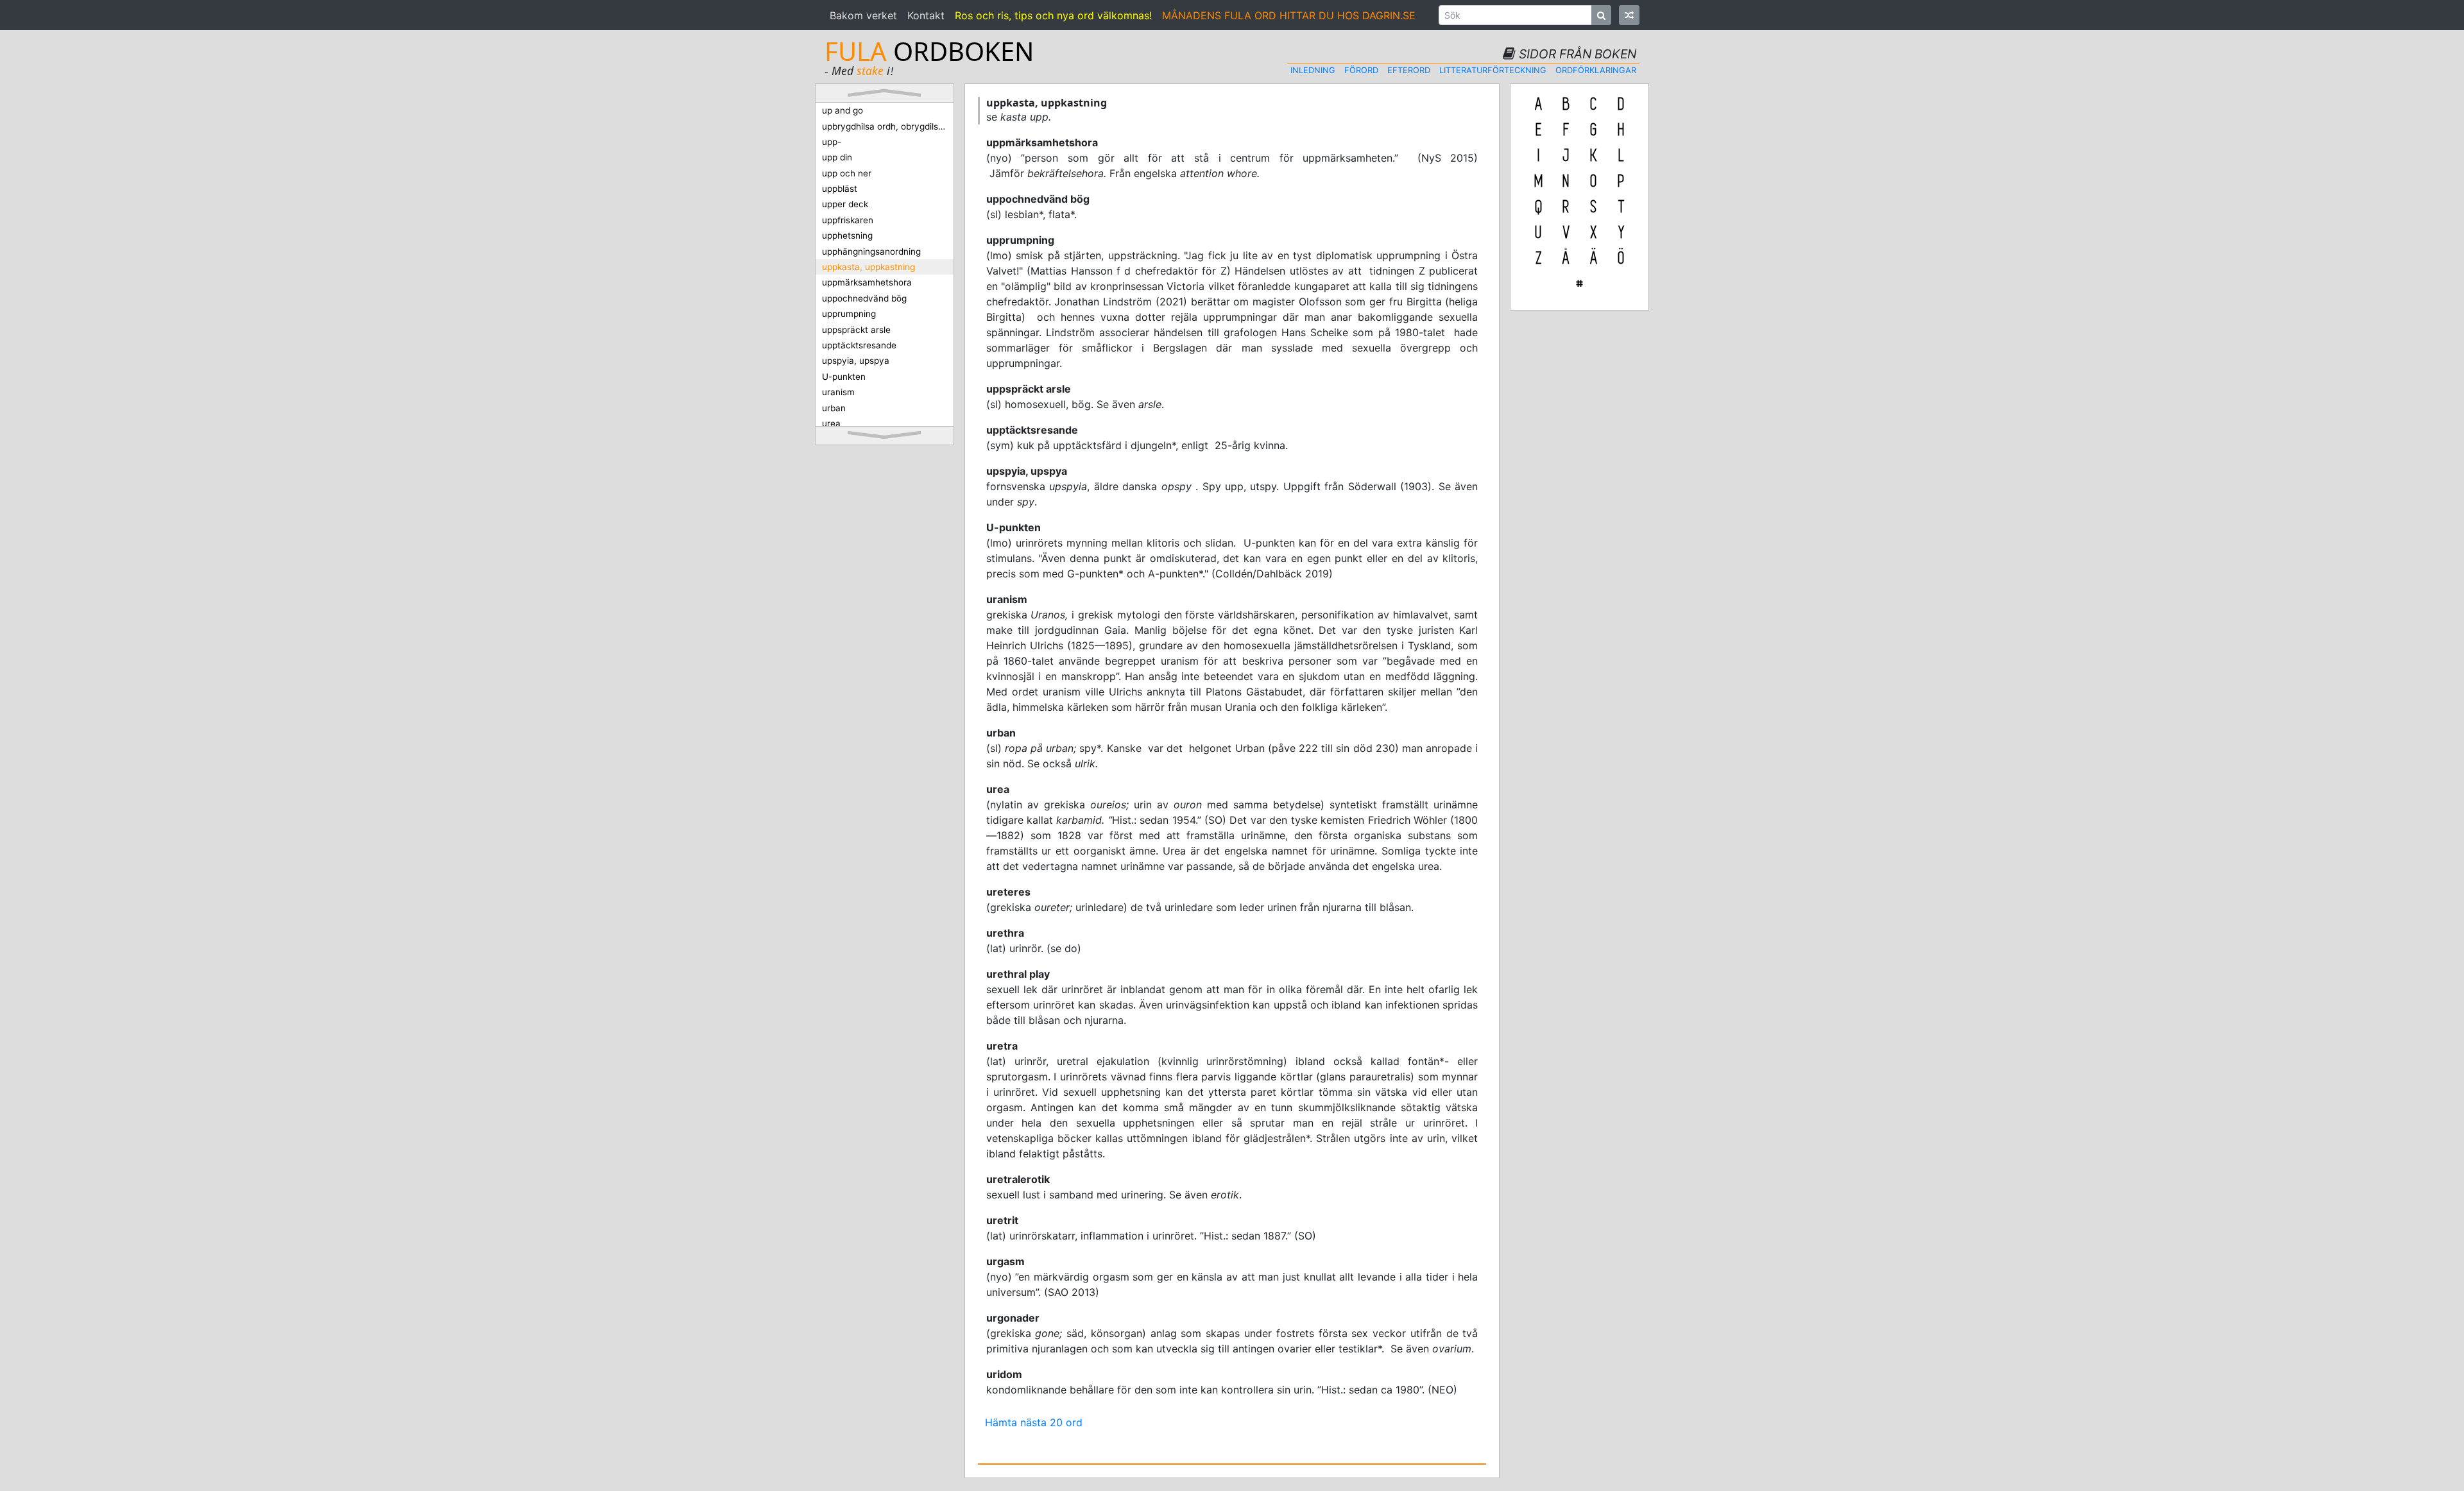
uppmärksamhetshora (867, 282)
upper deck (845, 204)
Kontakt (926, 15)
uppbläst (840, 189)
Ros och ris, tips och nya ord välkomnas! (1053, 15)
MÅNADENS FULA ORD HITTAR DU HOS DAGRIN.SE (1289, 15)
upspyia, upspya (856, 361)
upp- (832, 142)
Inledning (1313, 70)
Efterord (1409, 70)
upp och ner (847, 173)
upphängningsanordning (871, 251)
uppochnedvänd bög (864, 298)
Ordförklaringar (1596, 70)
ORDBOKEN (929, 51)
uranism (838, 392)
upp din (837, 157)
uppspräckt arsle (856, 330)
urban (834, 408)
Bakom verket (863, 15)
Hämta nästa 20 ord (1034, 1422)
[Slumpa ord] (1629, 15)
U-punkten (844, 377)
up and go (843, 110)
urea (831, 423)
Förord (1361, 70)
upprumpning (849, 314)
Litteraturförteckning (1493, 70)
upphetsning (847, 235)
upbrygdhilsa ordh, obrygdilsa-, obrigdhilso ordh (888, 126)
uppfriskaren (848, 220)
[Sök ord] (1601, 15)
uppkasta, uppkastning (868, 267)
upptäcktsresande (859, 345)
